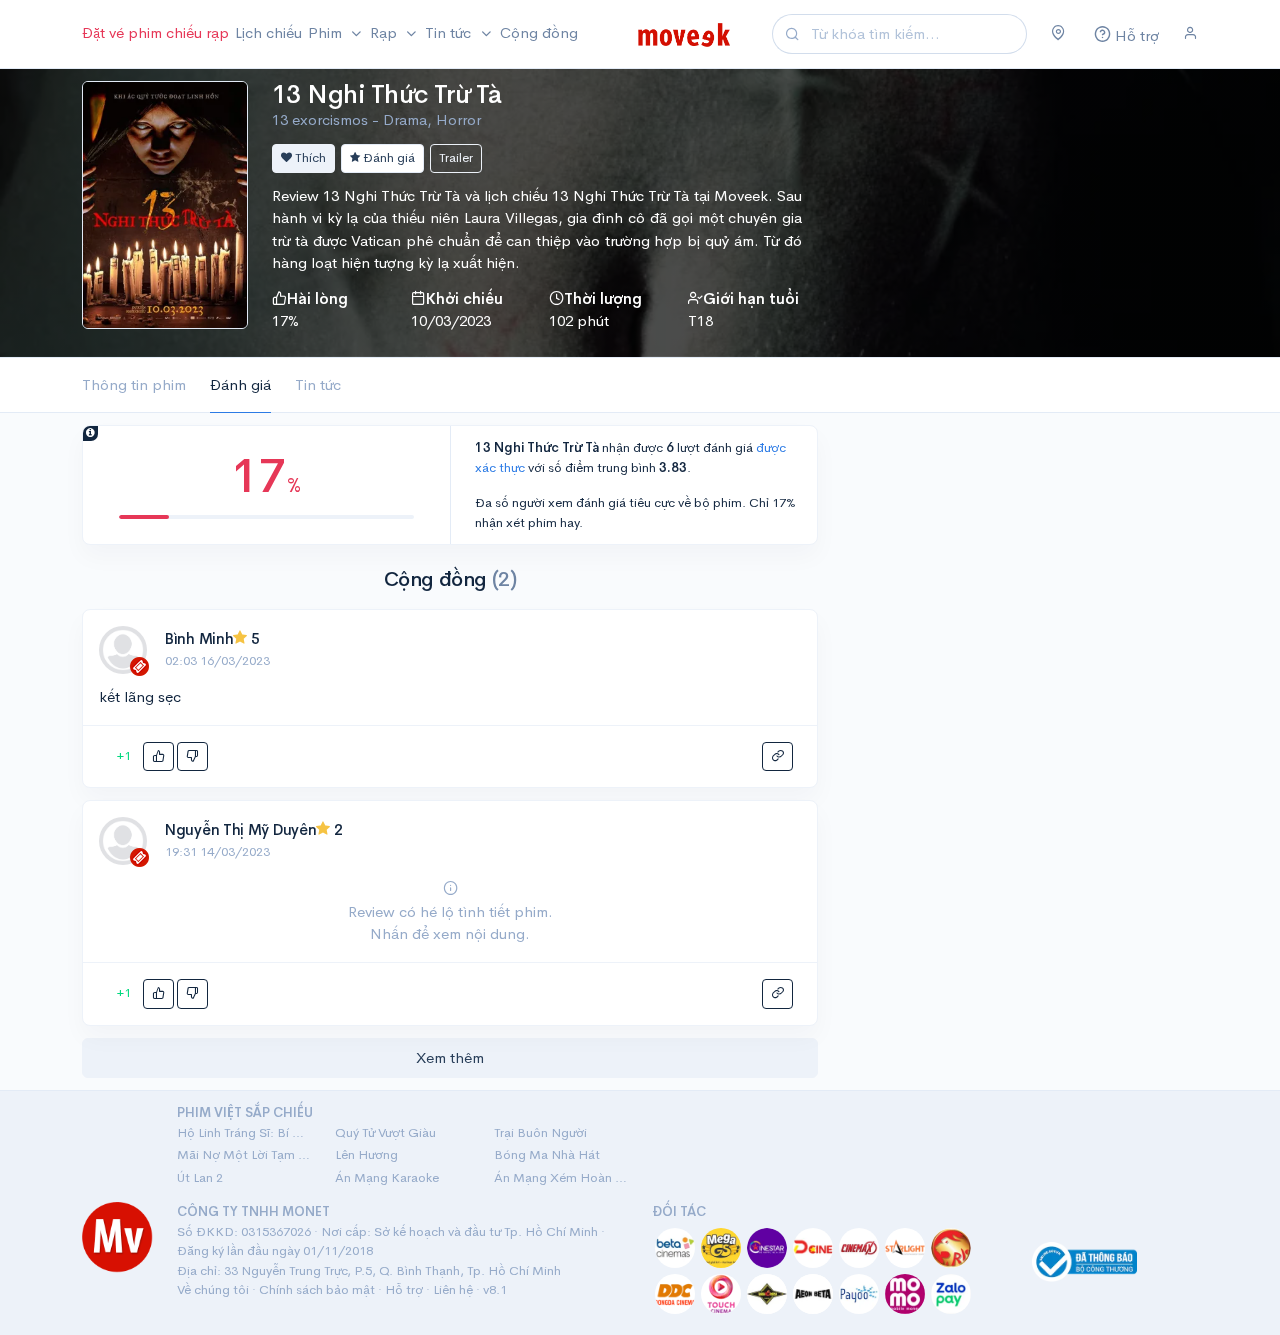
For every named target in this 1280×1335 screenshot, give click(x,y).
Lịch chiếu (268, 32)
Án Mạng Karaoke (387, 1177)
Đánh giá (387, 157)
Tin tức (318, 384)
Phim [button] (327, 32)
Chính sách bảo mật (317, 1289)
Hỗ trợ (404, 1289)
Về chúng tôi (213, 1289)
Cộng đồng (539, 32)
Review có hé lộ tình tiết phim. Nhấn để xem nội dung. (450, 922)
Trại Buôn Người (540, 1132)
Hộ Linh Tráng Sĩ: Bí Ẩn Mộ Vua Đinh (244, 1132)
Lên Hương (366, 1154)
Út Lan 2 (200, 1177)
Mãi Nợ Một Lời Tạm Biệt (244, 1154)
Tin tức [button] (450, 32)
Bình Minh (199, 638)
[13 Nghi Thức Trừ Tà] (165, 202)
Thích (309, 157)
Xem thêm (450, 1057)
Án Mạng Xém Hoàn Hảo (561, 1177)
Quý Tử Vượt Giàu (385, 1132)
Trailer (456, 157)
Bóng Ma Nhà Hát (547, 1154)
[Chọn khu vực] (1058, 34)
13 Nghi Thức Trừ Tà (386, 94)
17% (285, 320)
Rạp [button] (385, 32)
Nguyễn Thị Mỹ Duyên (240, 829)
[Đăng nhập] (1190, 34)
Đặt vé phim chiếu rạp (155, 32)
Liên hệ (453, 1289)
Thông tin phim (134, 384)
